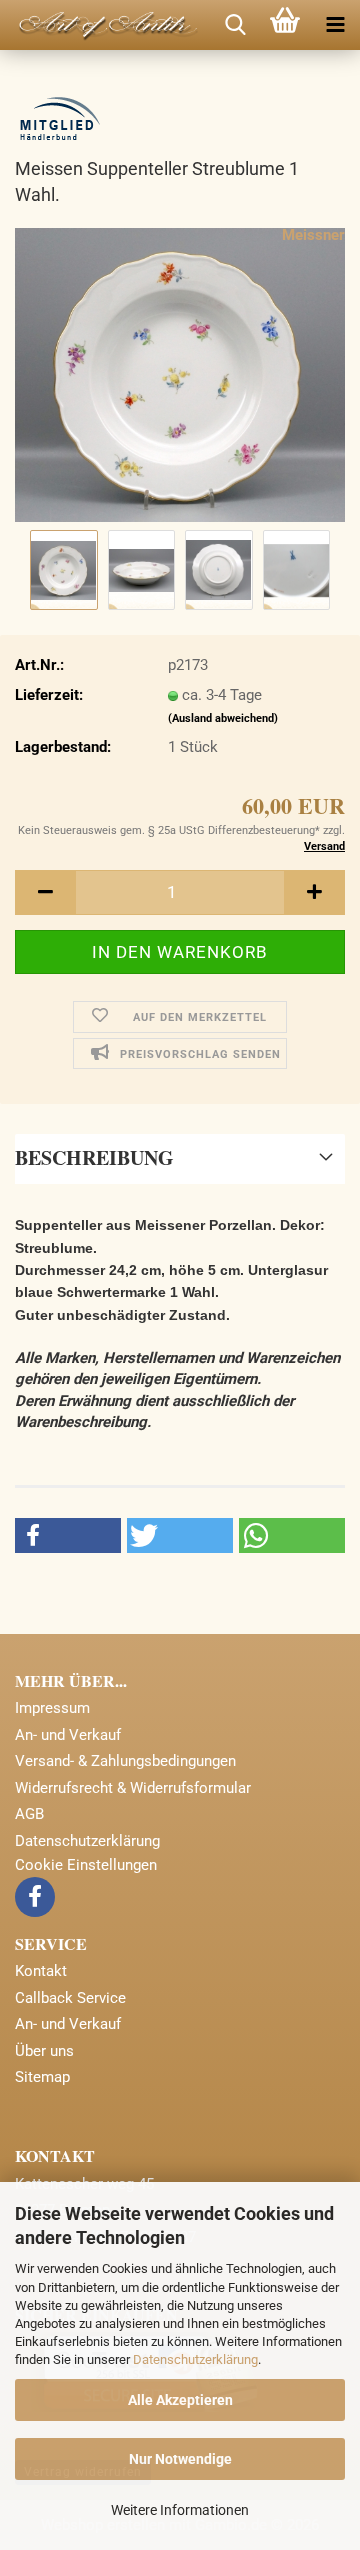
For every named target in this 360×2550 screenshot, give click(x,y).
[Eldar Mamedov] (100, 25)
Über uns (44, 2051)
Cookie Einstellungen (86, 1865)
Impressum (52, 1708)
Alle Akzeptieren (180, 2400)
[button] (45, 892)
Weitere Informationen (180, 2510)
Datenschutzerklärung (195, 2359)
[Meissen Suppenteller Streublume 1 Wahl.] (180, 374)
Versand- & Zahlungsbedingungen (125, 1761)
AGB (29, 1814)
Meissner (313, 235)
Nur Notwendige (180, 2459)
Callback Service (70, 1998)
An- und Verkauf (68, 1735)
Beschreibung (94, 1157)
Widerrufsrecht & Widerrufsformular (133, 1788)
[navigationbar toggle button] (335, 25)
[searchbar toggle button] (235, 25)
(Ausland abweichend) (223, 718)
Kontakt (41, 1971)
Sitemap (42, 2077)
